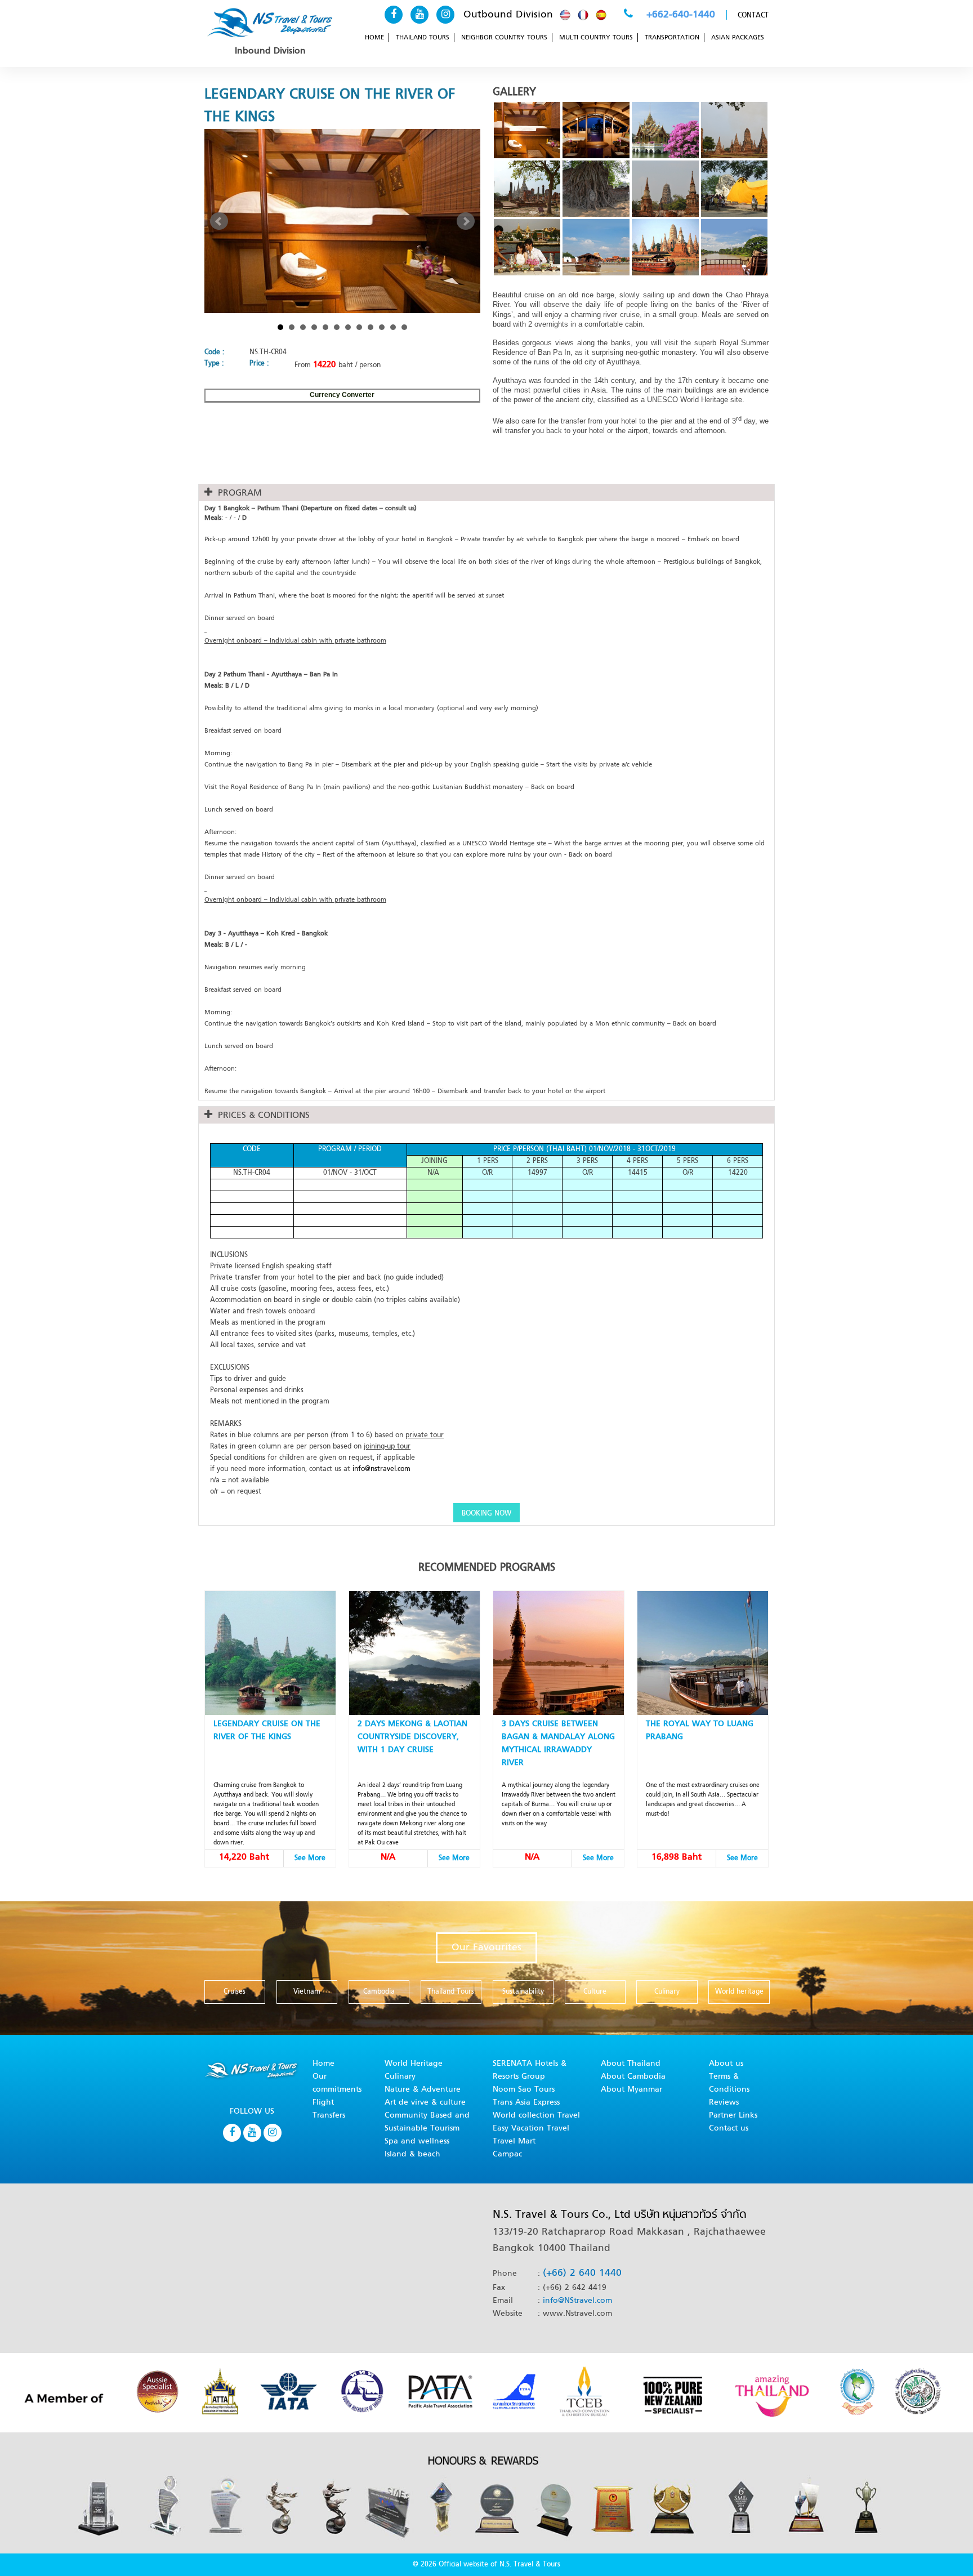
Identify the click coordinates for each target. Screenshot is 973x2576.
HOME (374, 38)
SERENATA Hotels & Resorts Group (530, 2070)
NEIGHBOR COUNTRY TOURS (504, 38)
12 (404, 327)
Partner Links (733, 2116)
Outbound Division (508, 15)
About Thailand (631, 2064)
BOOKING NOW (486, 1514)
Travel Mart (514, 2142)
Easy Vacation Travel (531, 2129)
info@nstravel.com (381, 1469)
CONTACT (753, 16)
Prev (219, 221)
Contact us (729, 2129)
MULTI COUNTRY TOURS (596, 38)
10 (382, 327)
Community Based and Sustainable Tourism (427, 2122)
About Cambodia (633, 2077)
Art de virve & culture (425, 2103)
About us (726, 2064)
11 (393, 327)
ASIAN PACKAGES (738, 38)
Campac (507, 2154)
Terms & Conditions (729, 2083)
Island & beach (412, 2154)
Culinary (400, 2077)
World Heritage (414, 2064)
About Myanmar (631, 2090)
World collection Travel (536, 2116)
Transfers (329, 2116)
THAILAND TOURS (423, 38)
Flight (323, 2103)
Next (466, 221)
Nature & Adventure (423, 2090)
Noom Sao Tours (524, 2090)
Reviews (724, 2103)
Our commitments (337, 2083)
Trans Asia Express (526, 2103)
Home (323, 2064)
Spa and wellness (417, 2142)
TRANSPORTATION (672, 38)
